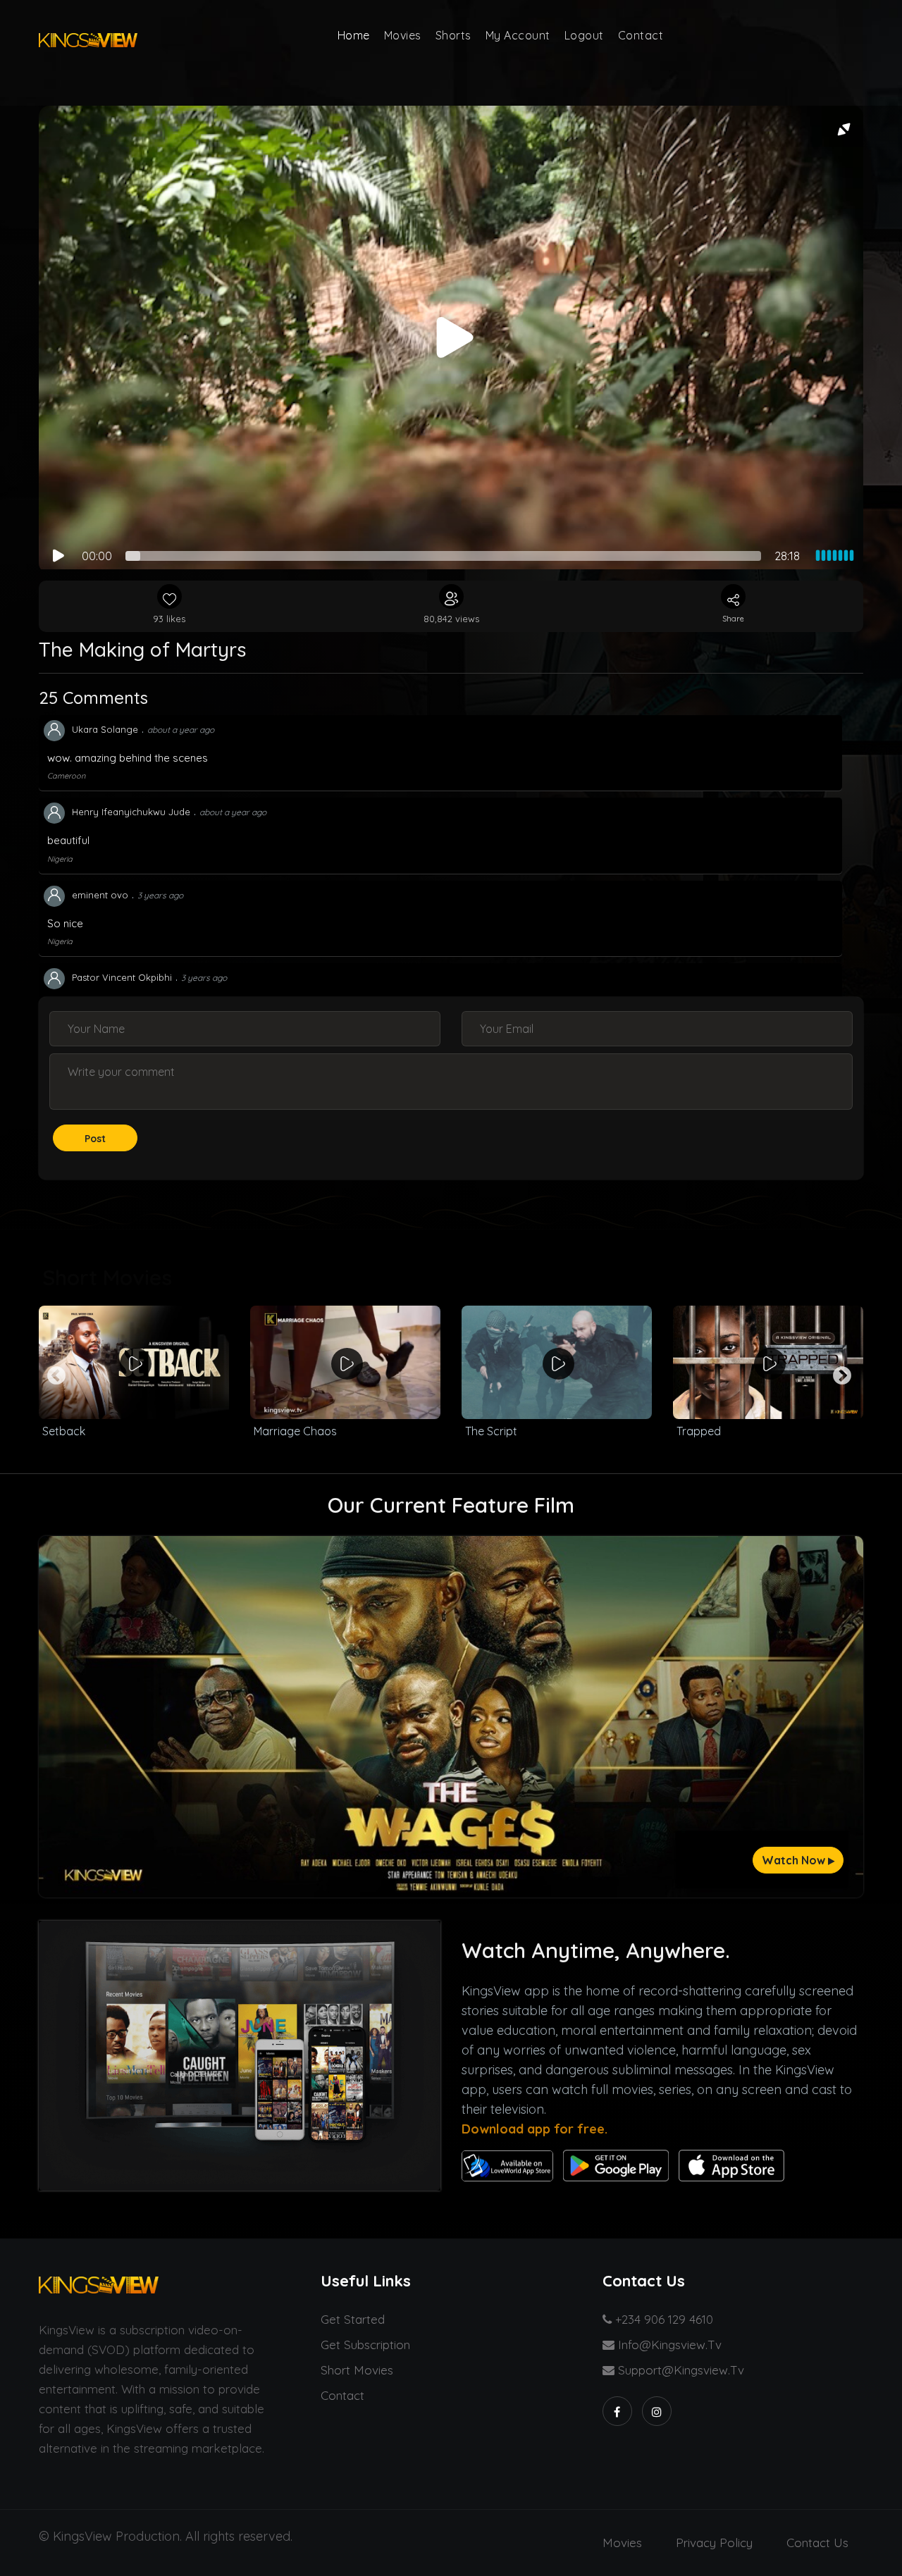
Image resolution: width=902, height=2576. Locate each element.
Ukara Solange (105, 729)
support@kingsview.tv (679, 2370)
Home (354, 35)
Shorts (453, 35)
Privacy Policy (714, 2543)
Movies (403, 35)
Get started (353, 2319)
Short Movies (357, 2370)
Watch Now (795, 1860)
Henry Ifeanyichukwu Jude (131, 812)
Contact (641, 35)
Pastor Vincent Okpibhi (122, 977)
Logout (584, 35)
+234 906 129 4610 (662, 2319)
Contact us (817, 2543)
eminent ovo (100, 895)
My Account (518, 35)
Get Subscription (365, 2345)
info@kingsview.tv (668, 2345)
